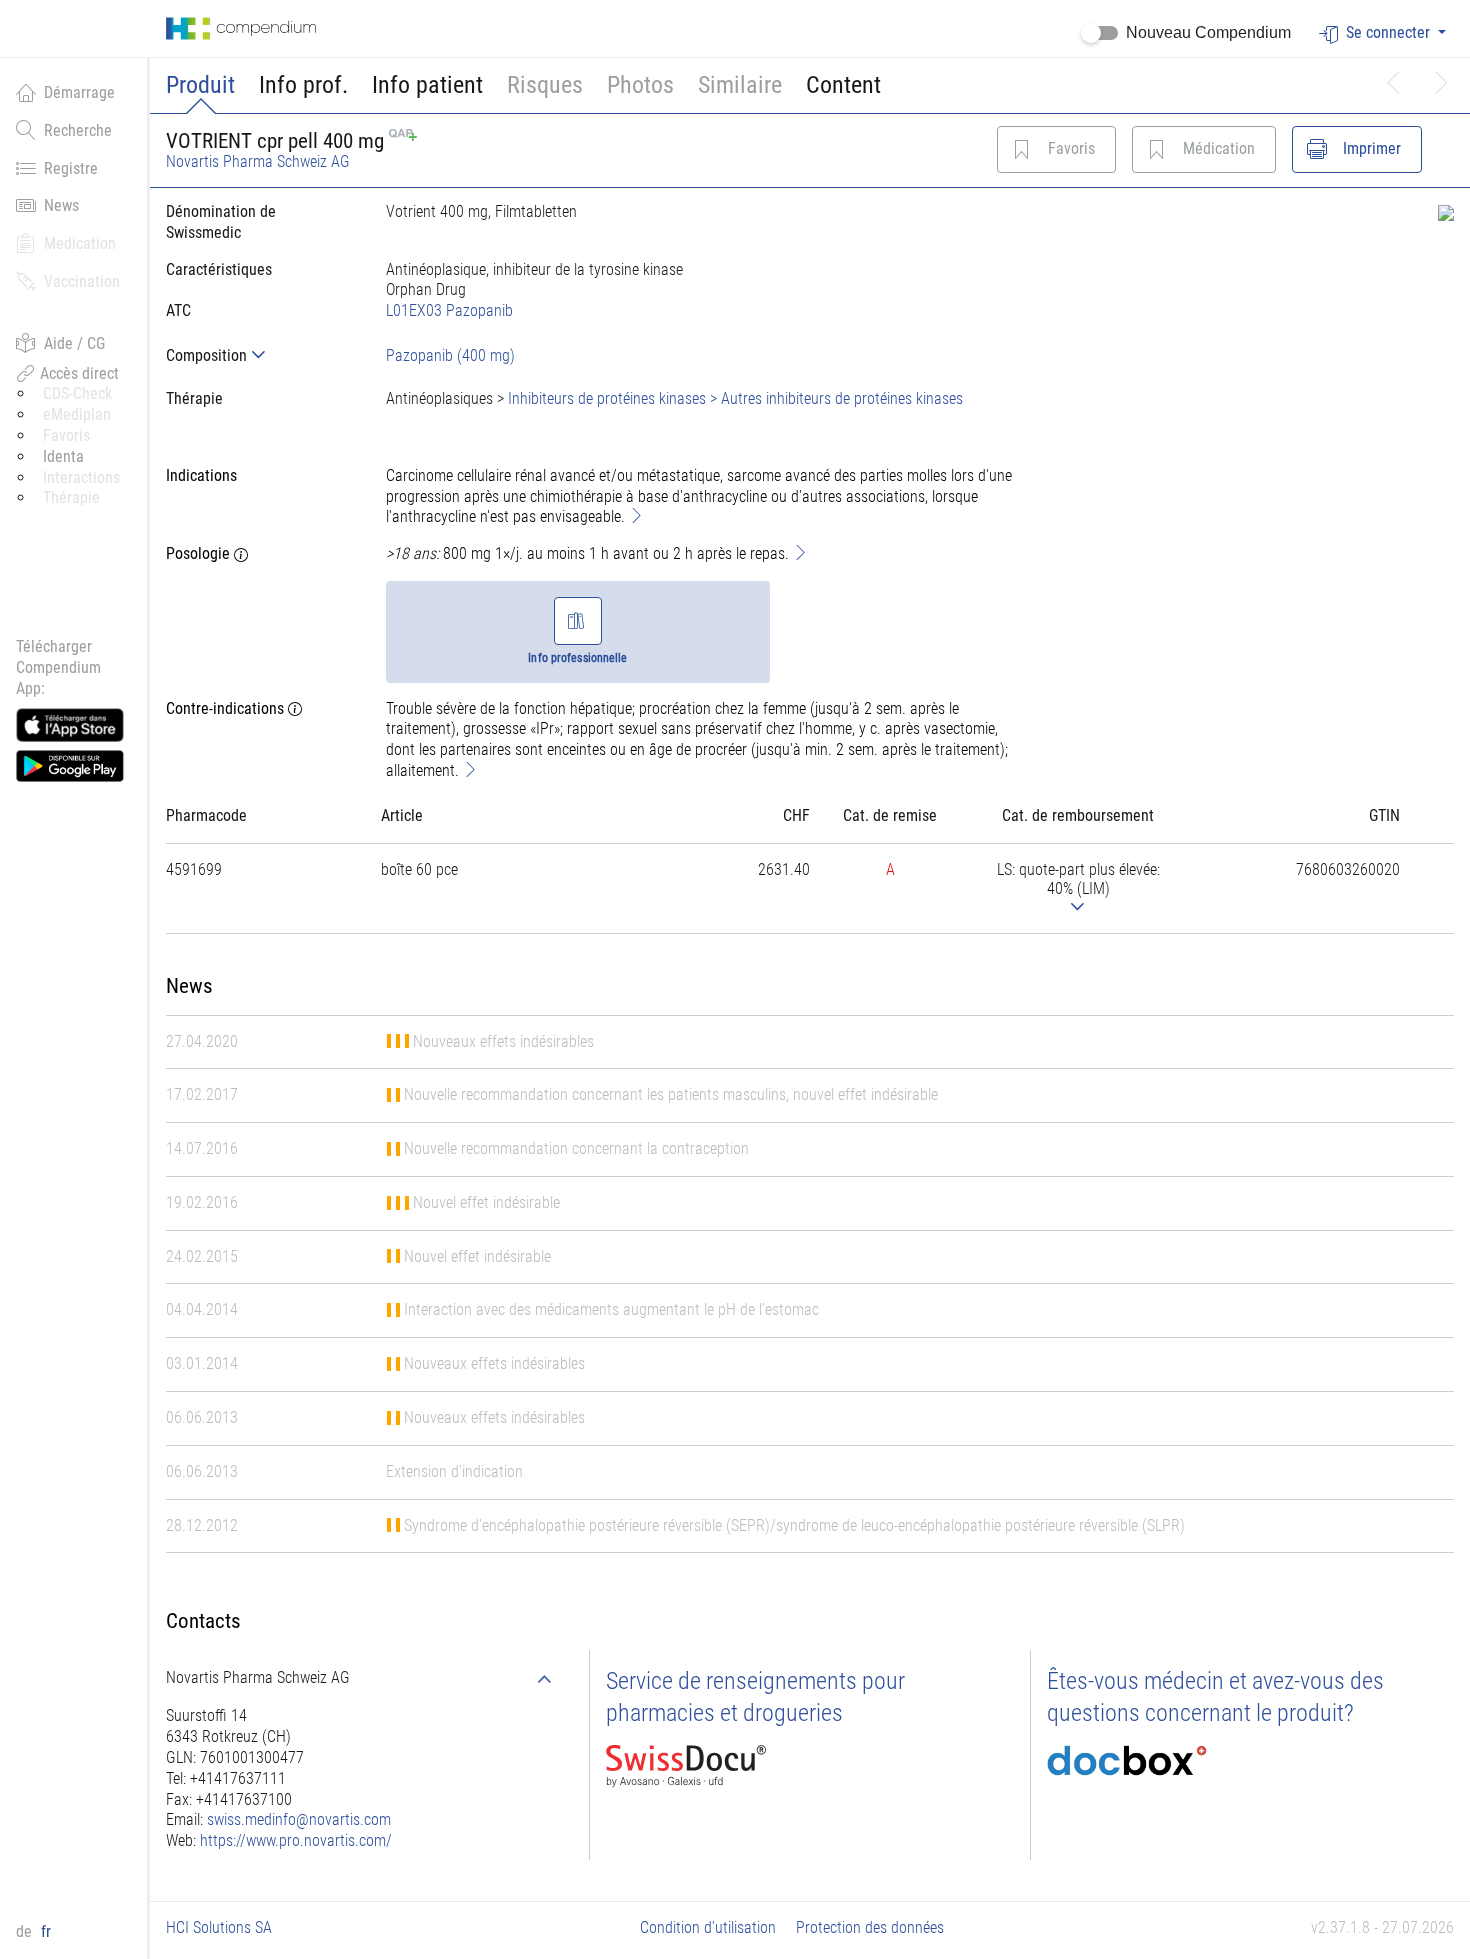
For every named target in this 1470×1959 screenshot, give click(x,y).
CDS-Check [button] (77, 393)
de (26, 1931)
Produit (200, 85)
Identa (63, 456)
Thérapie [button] (71, 497)
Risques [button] (545, 85)
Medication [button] (80, 243)
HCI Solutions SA (219, 1927)
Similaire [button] (740, 85)
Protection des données (870, 1927)
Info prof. (303, 85)
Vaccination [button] (82, 281)
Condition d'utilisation (708, 1927)
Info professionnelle (577, 658)
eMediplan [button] (77, 414)
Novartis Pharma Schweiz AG (258, 161)
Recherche (78, 130)
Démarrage (79, 92)
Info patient (427, 85)
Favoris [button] (66, 435)
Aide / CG (74, 343)
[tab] (260, 355)
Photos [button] (640, 85)
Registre (71, 168)
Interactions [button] (81, 477)
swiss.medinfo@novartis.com (299, 1819)
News (61, 205)
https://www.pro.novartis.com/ (296, 1840)
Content (843, 85)
